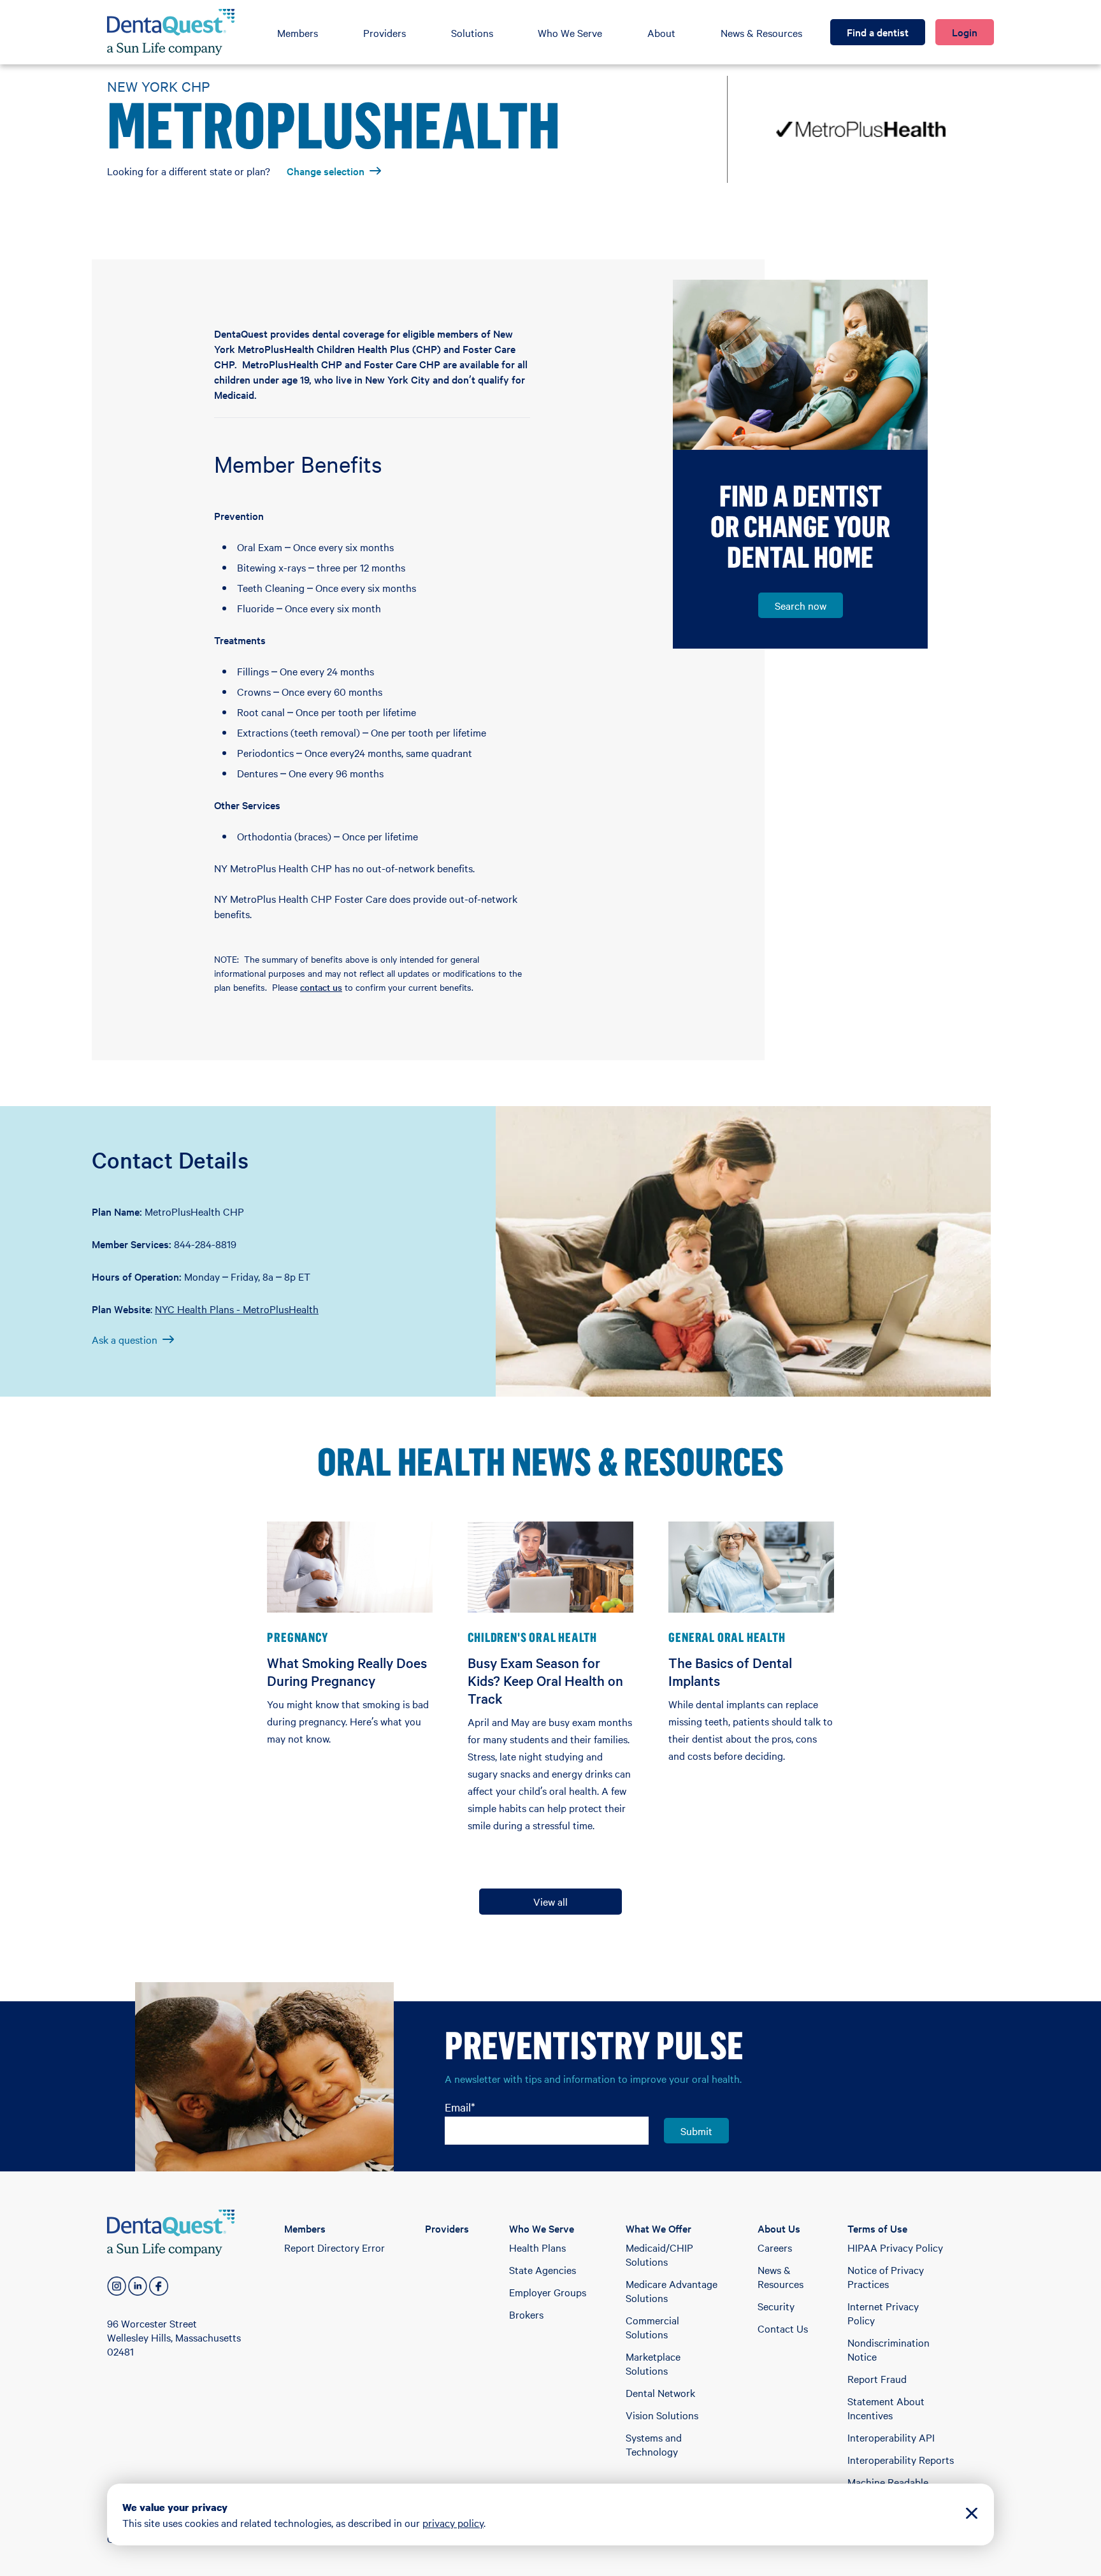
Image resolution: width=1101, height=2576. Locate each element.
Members (298, 32)
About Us (779, 2228)
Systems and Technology (654, 2444)
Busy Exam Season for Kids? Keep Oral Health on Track (545, 1680)
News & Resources (761, 32)
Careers (775, 2247)
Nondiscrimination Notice (889, 2349)
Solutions (472, 32)
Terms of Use (877, 2228)
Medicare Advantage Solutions (672, 2291)
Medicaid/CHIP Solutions (659, 2254)
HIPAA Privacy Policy (895, 2247)
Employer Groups (548, 2292)
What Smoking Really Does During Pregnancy (347, 1671)
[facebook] (159, 2286)
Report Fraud (877, 2378)
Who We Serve (570, 32)
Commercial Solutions (652, 2327)
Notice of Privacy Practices (886, 2277)
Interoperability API (891, 2437)
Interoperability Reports (901, 2459)
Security (776, 2306)
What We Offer (658, 2228)
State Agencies (543, 2270)
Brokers (526, 2314)
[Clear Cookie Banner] (972, 2515)
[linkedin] (138, 2286)
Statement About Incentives (886, 2408)
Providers (385, 32)
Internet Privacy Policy (883, 2313)
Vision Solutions (662, 2415)
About (661, 32)
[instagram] (117, 2286)
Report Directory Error (335, 2247)
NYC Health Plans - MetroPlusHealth (237, 1309)
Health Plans (537, 2247)
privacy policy (453, 2522)
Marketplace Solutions (653, 2363)
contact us (321, 987)
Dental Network (660, 2393)
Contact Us (783, 2328)
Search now (801, 605)
